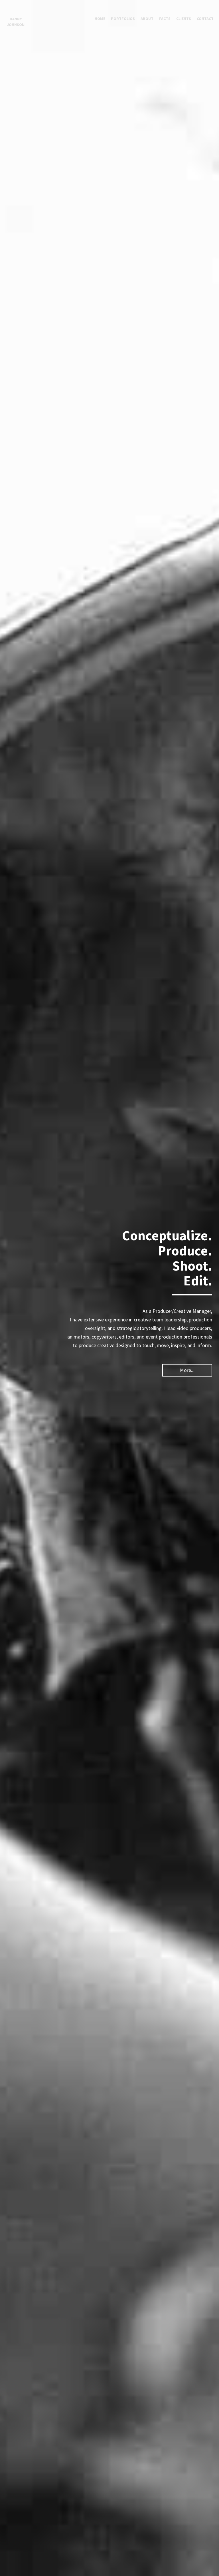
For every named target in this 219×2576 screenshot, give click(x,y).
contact (205, 19)
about (147, 19)
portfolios (123, 19)
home (100, 19)
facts (165, 19)
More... (187, 1370)
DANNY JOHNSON (16, 22)
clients (184, 19)
